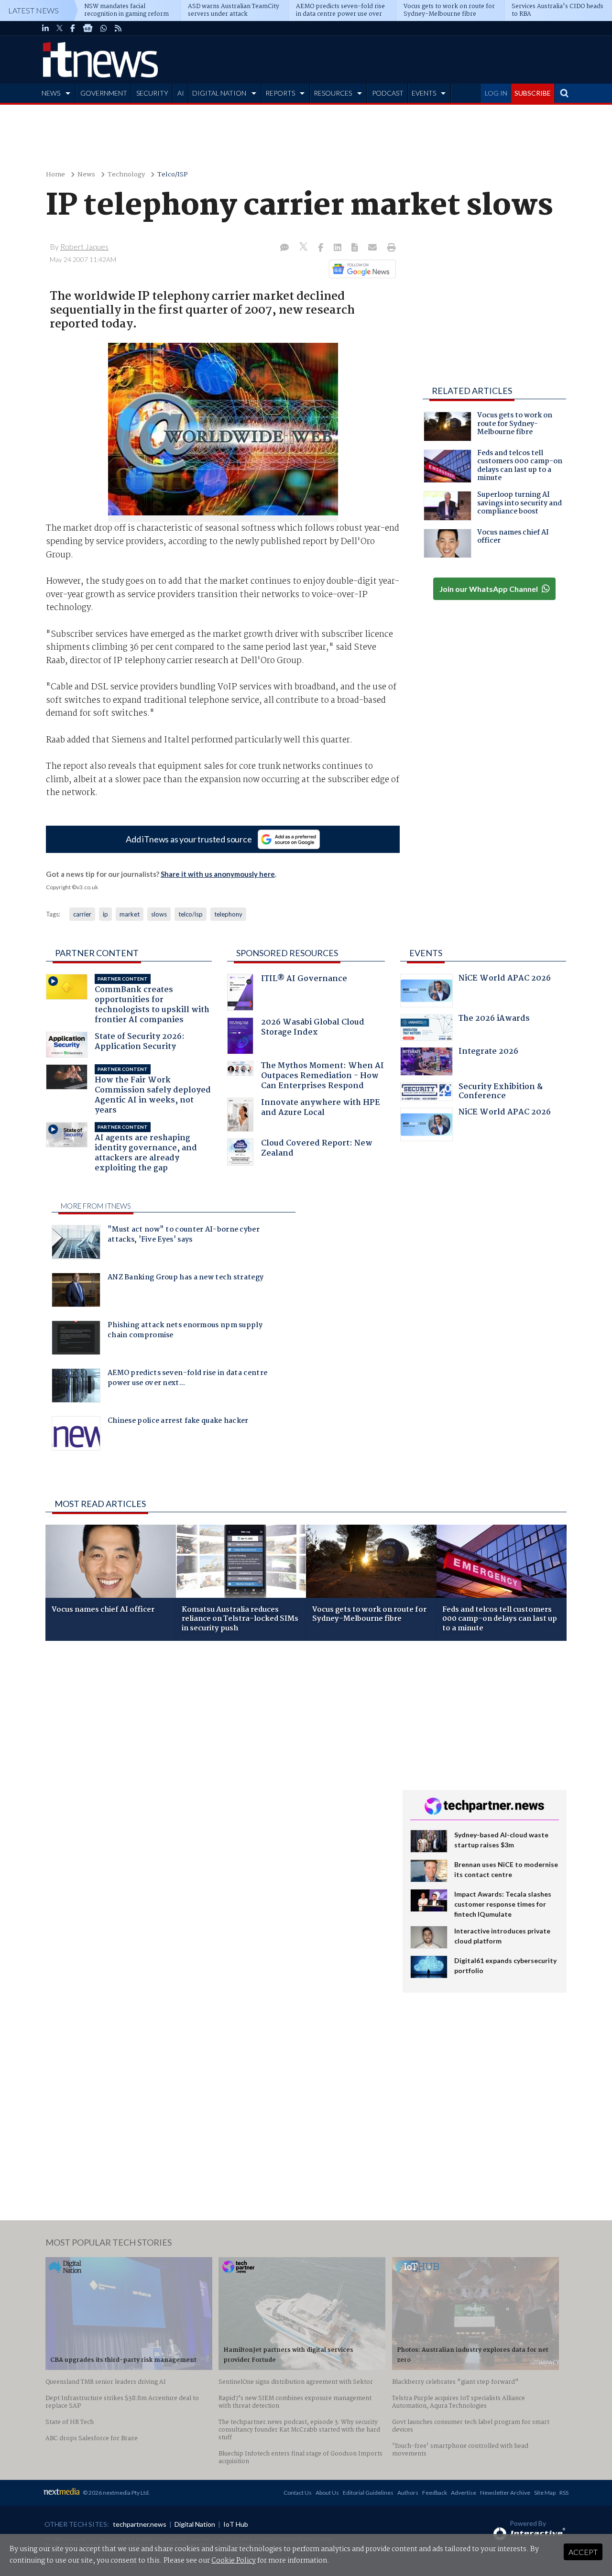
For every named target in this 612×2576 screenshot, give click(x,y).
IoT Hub (236, 2524)
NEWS (51, 93)
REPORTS (280, 93)
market (130, 914)
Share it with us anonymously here (218, 874)
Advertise (464, 2493)
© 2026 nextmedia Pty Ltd (116, 2493)
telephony (228, 914)
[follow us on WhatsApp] (104, 28)
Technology (126, 175)
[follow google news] (88, 28)
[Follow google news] (360, 269)
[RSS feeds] (118, 28)
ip (105, 914)
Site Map (545, 2493)
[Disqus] (217, 1776)
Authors (408, 2493)
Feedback (435, 2493)
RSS (564, 2493)
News (86, 175)
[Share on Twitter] (304, 248)
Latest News (33, 10)
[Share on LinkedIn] (339, 248)
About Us (327, 2493)
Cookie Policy (234, 2561)
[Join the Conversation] (284, 248)
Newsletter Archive (505, 2493)
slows (159, 914)
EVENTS (424, 93)
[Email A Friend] (373, 248)
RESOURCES (333, 93)
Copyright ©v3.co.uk (72, 887)
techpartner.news (140, 2524)
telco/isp (191, 914)
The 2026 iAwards (494, 1020)
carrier (82, 914)
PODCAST (388, 93)
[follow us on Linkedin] (45, 28)
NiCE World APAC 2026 (505, 979)
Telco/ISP (173, 175)
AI (181, 93)
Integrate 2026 (488, 1053)
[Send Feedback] (355, 248)
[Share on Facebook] (322, 248)
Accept (583, 2552)
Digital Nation (195, 2524)
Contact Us (298, 2493)
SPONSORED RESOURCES (287, 953)
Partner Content (97, 953)
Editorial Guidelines (368, 2493)
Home (55, 175)
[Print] (389, 248)
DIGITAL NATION (219, 93)
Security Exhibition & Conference (501, 1093)
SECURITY (152, 93)
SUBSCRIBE (533, 93)
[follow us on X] (60, 28)
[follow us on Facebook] (73, 28)
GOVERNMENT (104, 93)
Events (426, 953)
